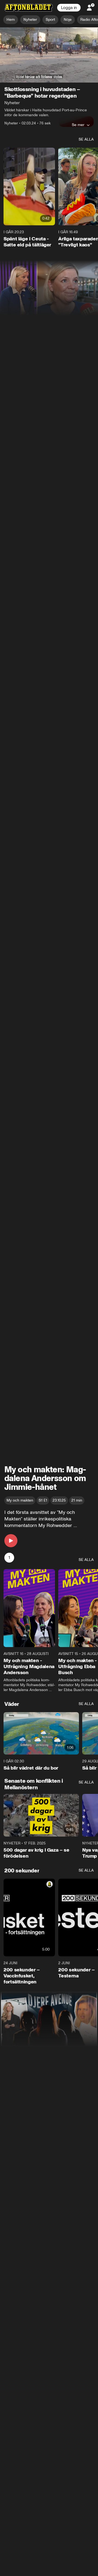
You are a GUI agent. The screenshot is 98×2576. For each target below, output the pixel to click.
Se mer (78, 125)
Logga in (69, 8)
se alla (86, 140)
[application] (49, 55)
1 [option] (9, 1558)
